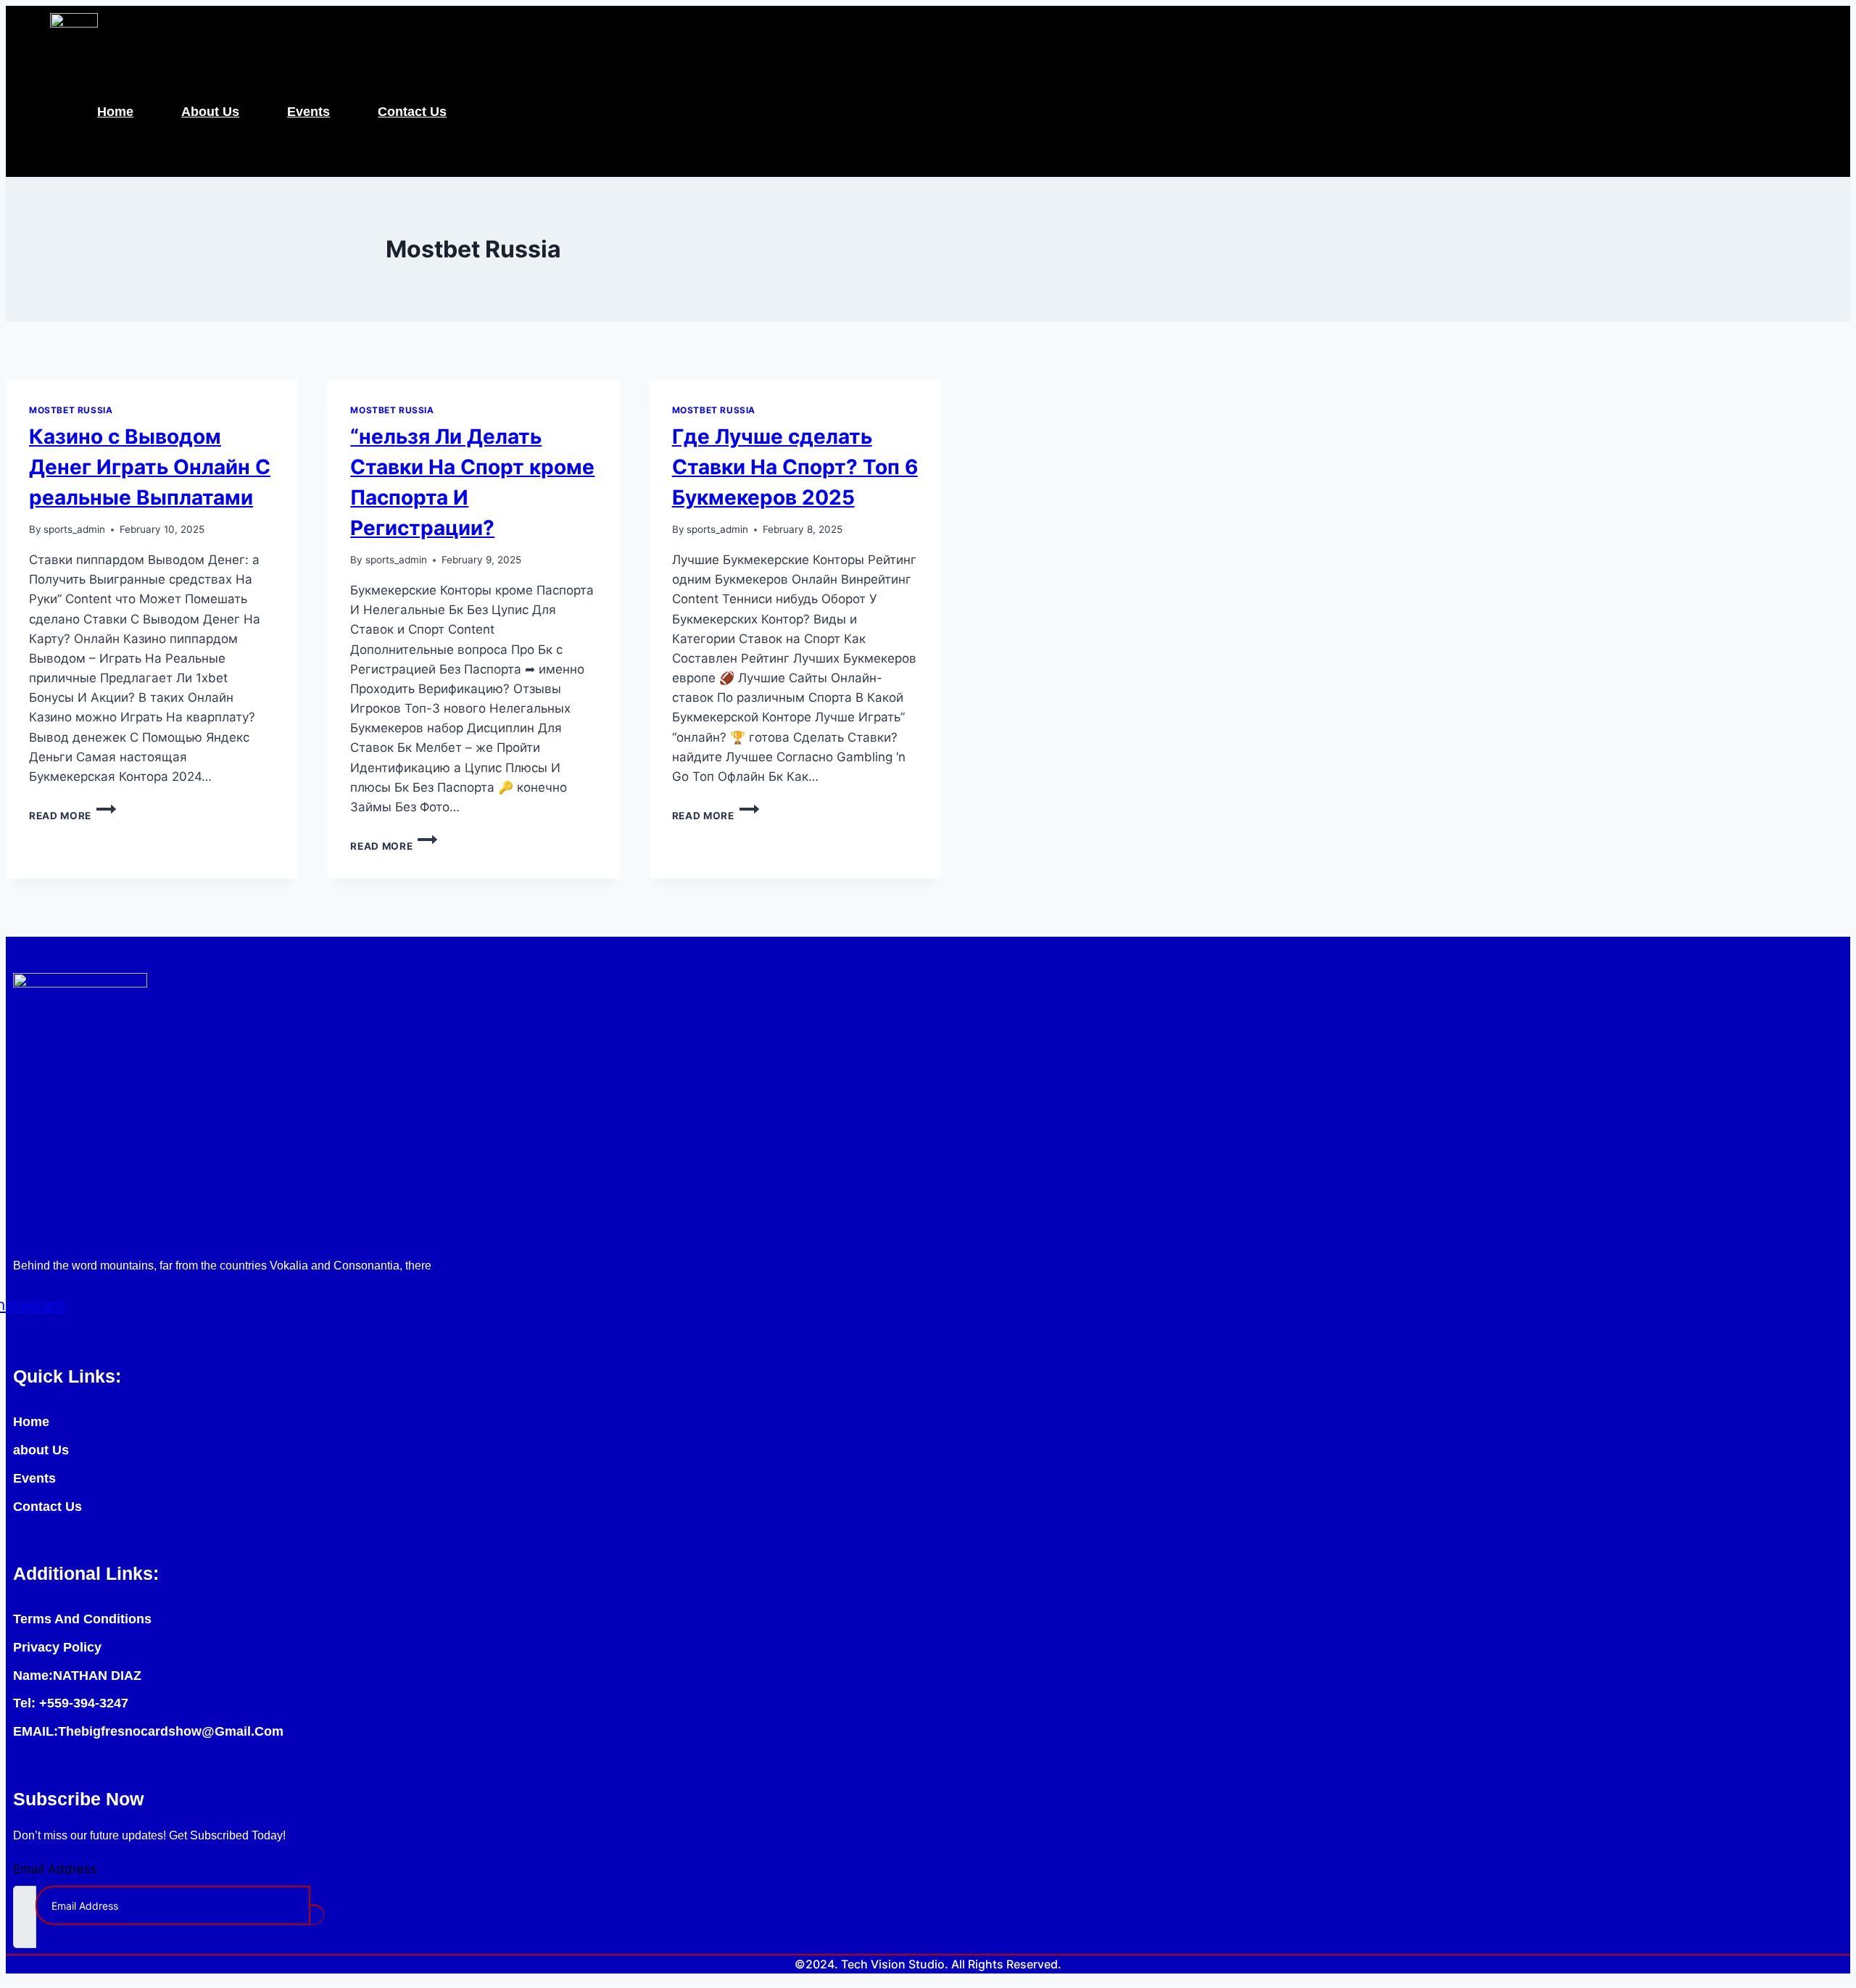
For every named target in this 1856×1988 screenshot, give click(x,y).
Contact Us (412, 112)
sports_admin (74, 529)
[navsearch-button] (35, 145)
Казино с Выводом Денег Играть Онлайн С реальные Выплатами (150, 467)
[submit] (316, 1915)
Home (115, 112)
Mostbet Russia (71, 410)
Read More (72, 816)
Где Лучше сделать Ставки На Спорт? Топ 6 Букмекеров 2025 (795, 467)
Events (308, 112)
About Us (210, 112)
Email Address (55, 1869)
